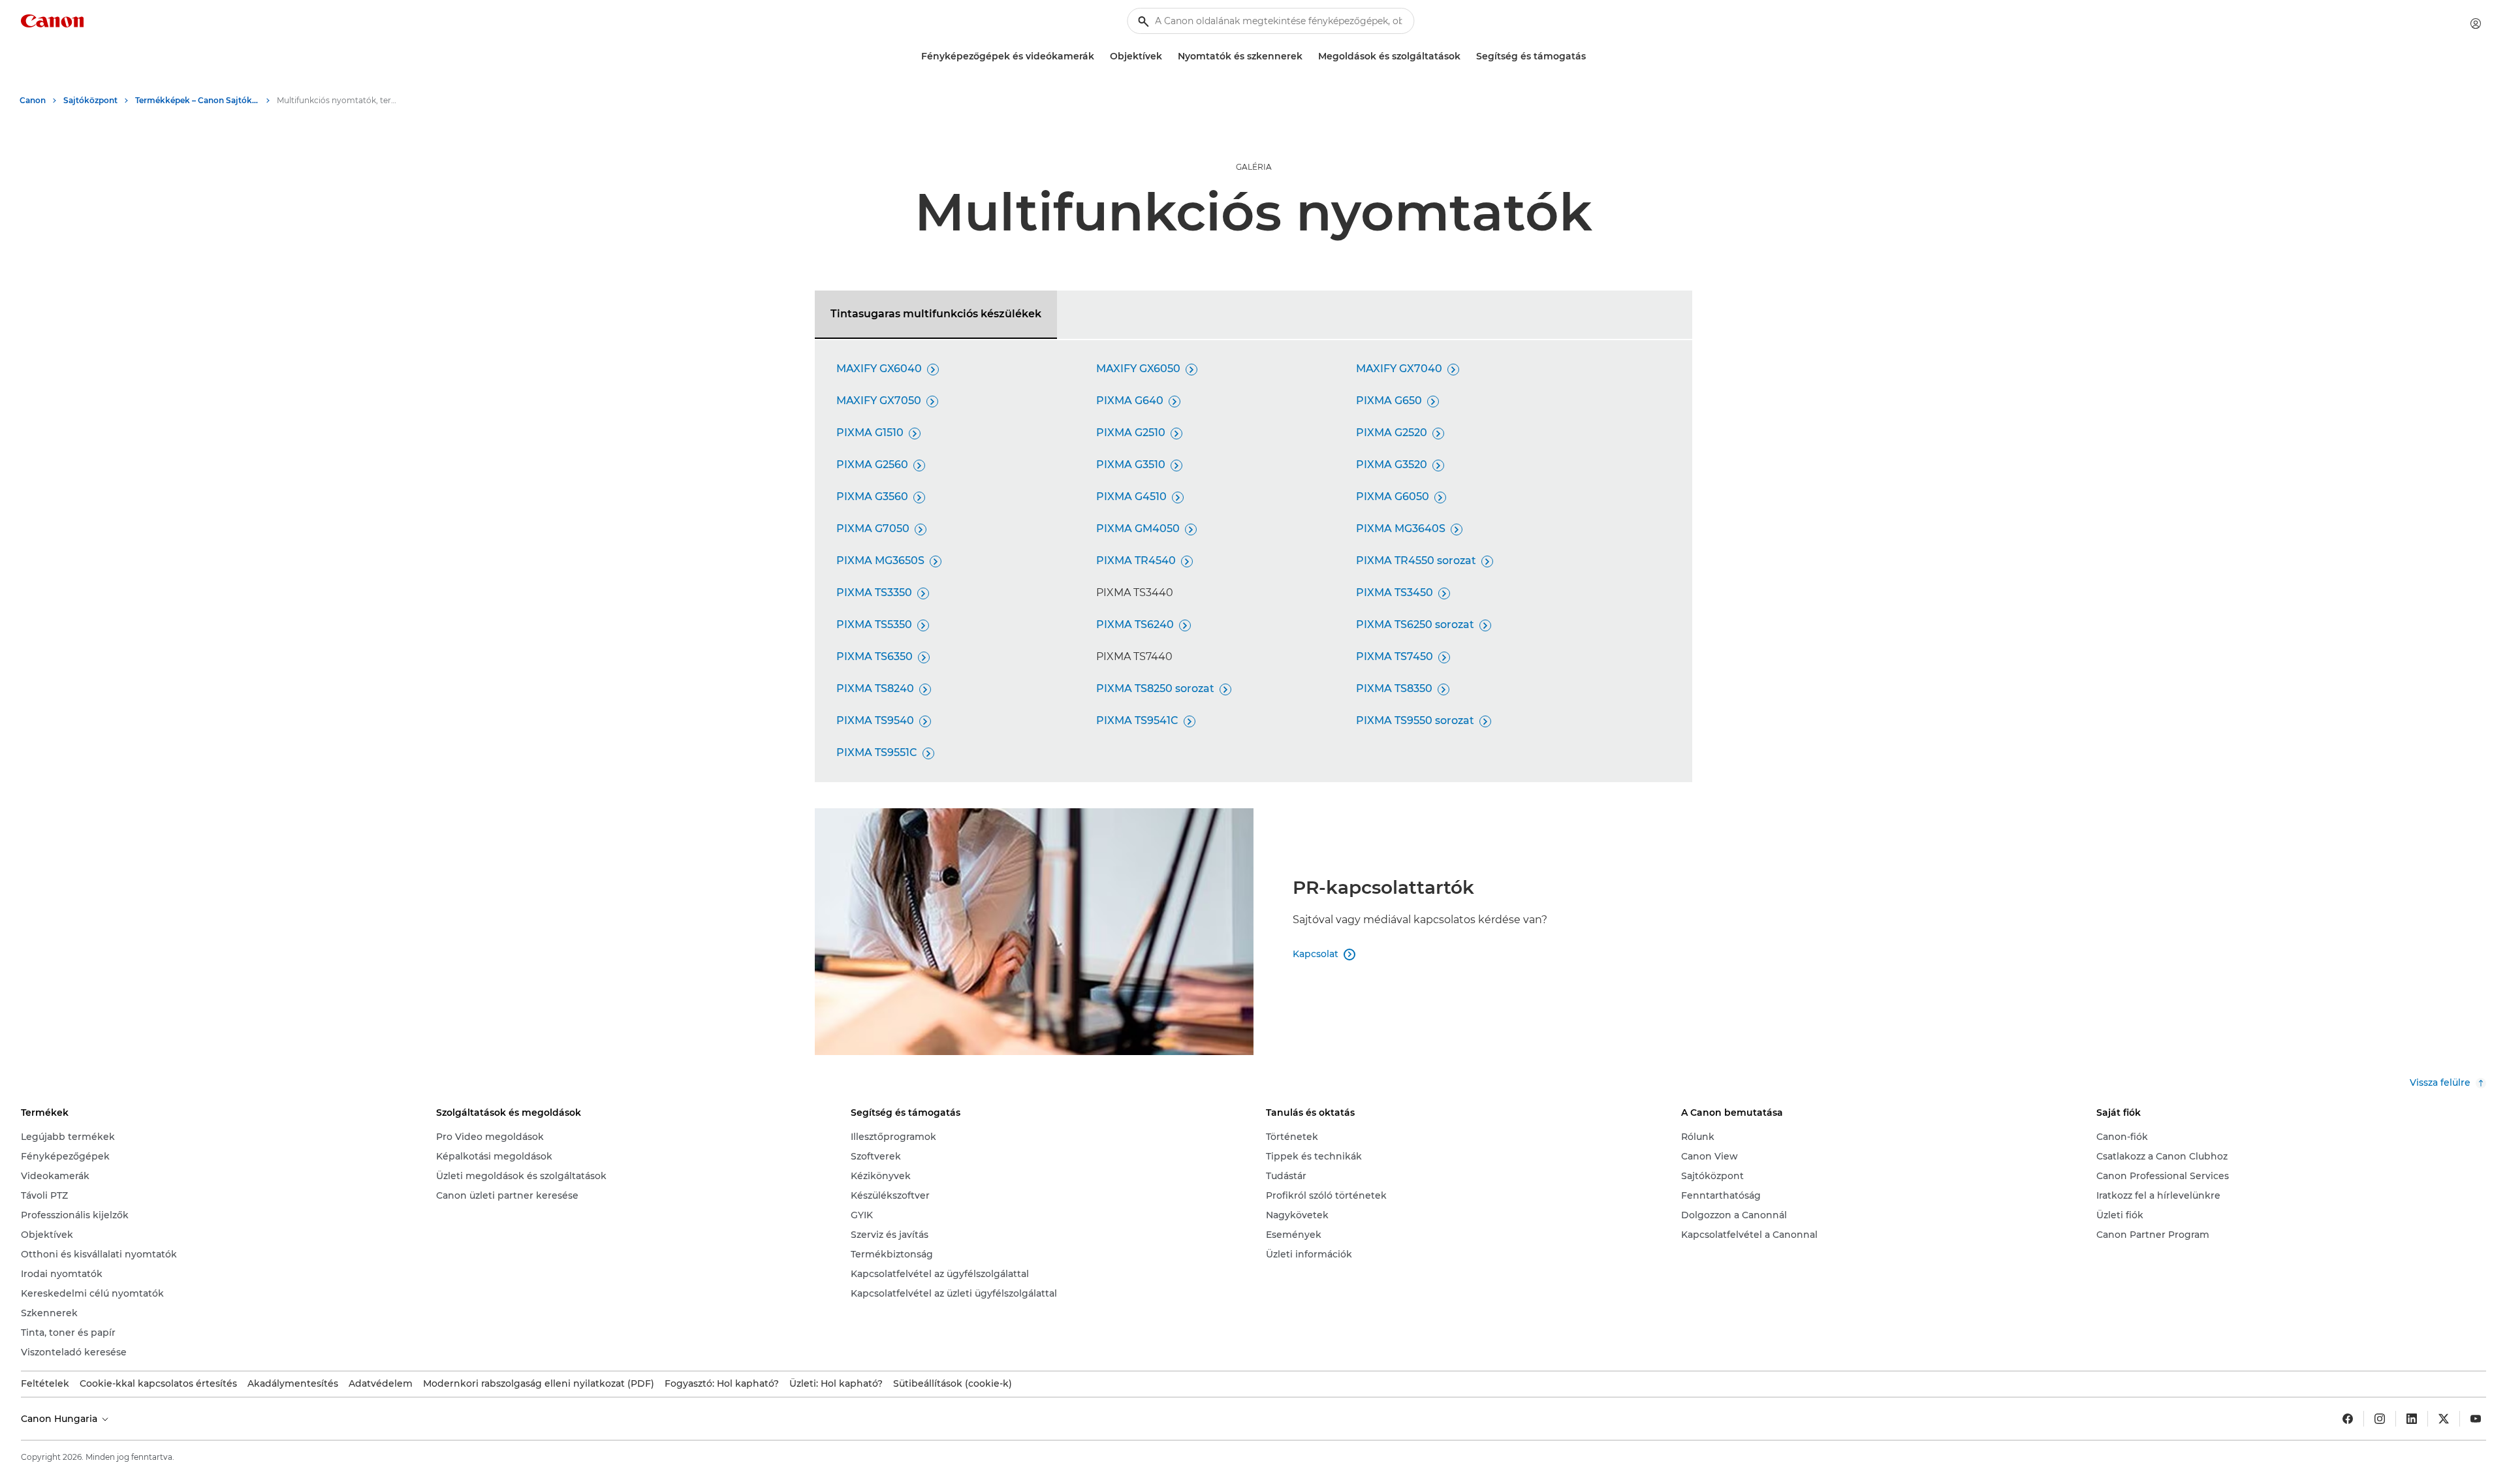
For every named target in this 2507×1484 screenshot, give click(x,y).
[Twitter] (2444, 1419)
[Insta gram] (2380, 1419)
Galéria (1254, 167)
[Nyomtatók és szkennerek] (1308, 56)
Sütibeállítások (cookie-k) (953, 1383)
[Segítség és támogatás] (1591, 56)
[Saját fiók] (2476, 24)
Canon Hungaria (60, 1419)
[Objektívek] (1167, 56)
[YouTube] (2476, 1419)
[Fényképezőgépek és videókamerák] (1099, 56)
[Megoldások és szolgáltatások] (1466, 56)
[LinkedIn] (2412, 1419)
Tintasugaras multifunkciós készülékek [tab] (936, 314)
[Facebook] (2348, 1419)
